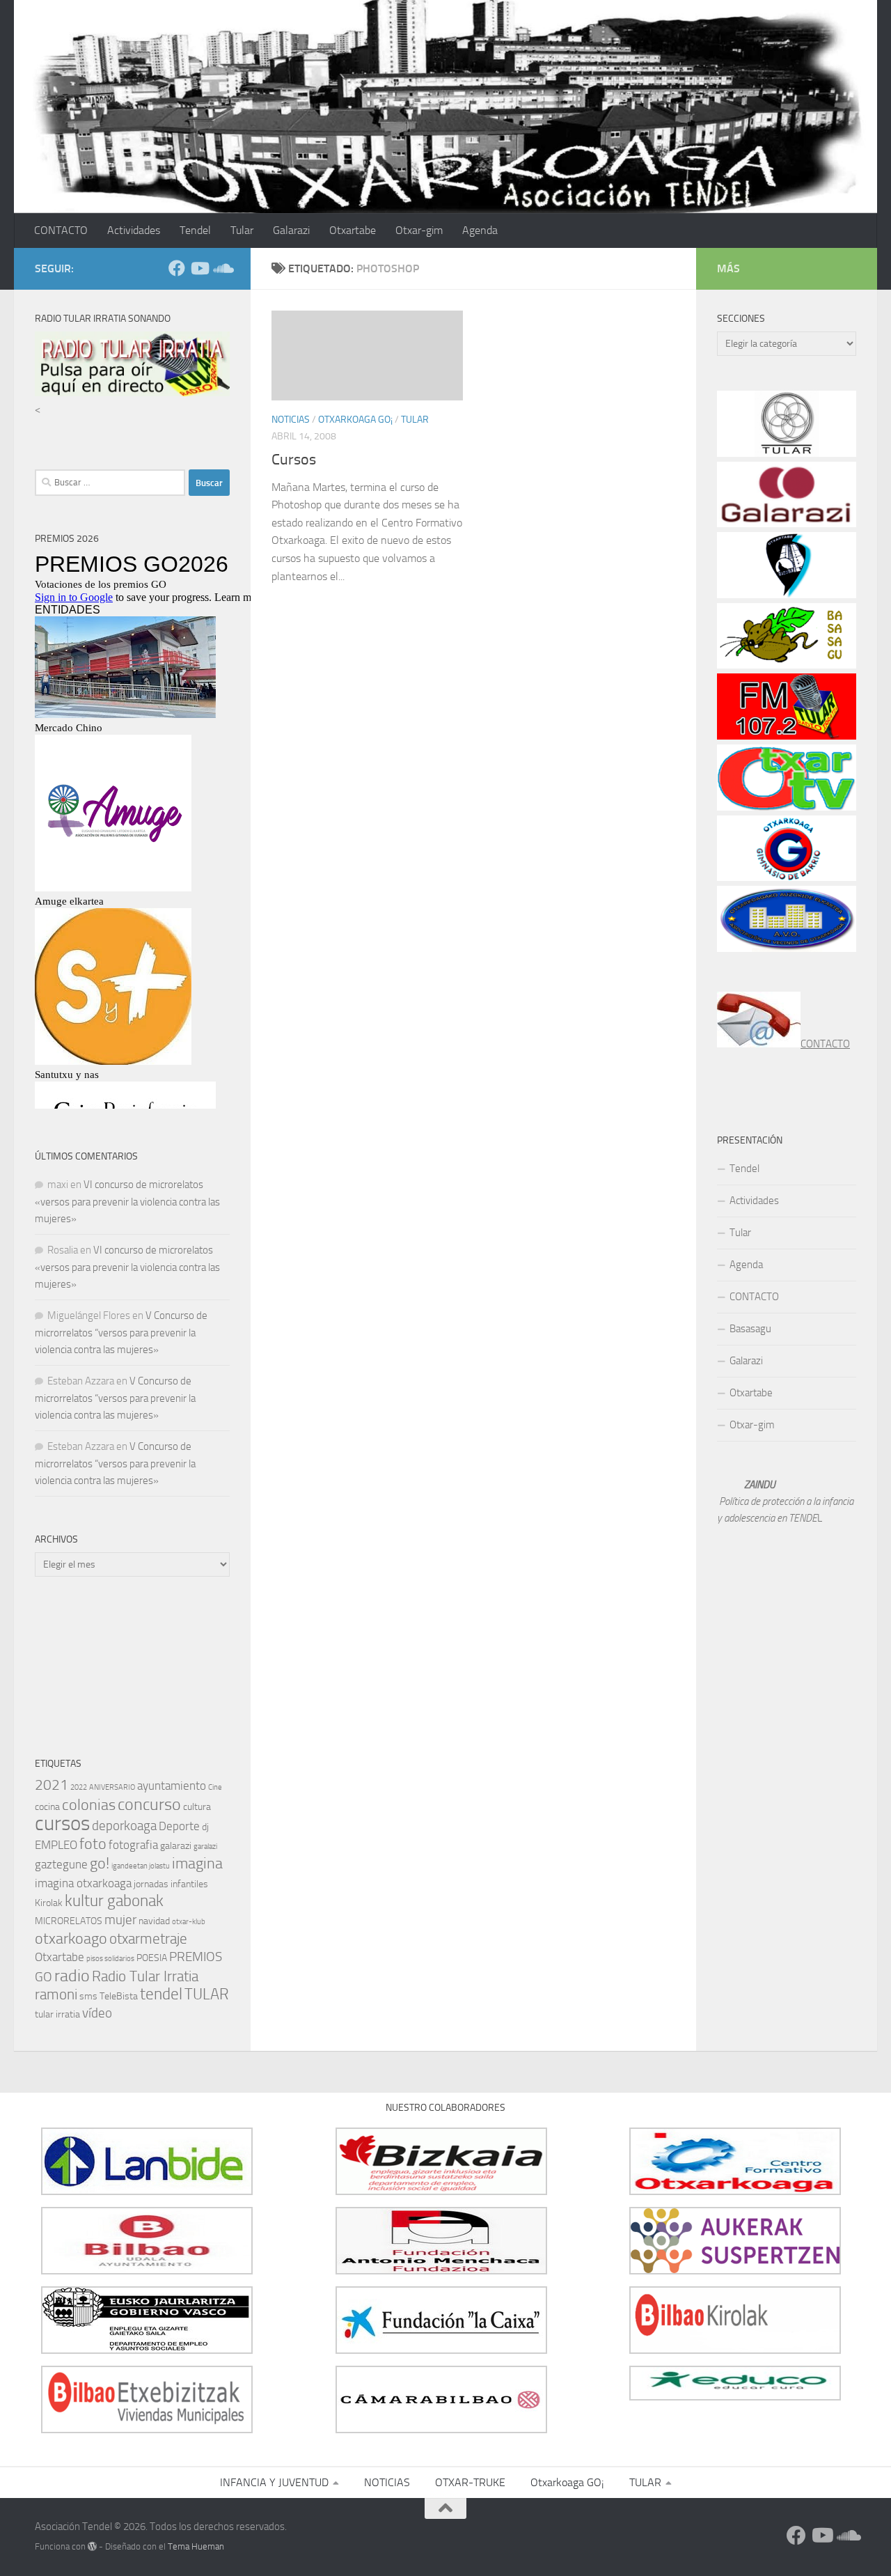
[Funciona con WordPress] (92, 2546)
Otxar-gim (419, 230)
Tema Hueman (196, 2546)
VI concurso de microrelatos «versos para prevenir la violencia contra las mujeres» (127, 1202)
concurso (149, 1804)
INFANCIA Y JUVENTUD (274, 2482)
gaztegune (61, 1864)
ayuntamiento (172, 1786)
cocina (47, 1807)
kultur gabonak (114, 1901)
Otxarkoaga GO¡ (355, 420)
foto (93, 1844)
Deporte (179, 1826)
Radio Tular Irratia (145, 1976)
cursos (62, 1824)
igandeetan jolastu (141, 1866)
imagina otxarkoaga (83, 1883)
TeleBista (119, 1996)
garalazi (205, 1847)
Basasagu (750, 1329)
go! (100, 1863)
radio (72, 1976)
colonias (89, 1805)
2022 (79, 1787)
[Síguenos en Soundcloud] (221, 268)
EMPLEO (56, 1845)
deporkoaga (124, 1826)
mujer (120, 1920)
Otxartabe (353, 230)
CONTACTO (61, 230)
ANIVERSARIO (112, 1787)
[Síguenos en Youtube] (199, 268)
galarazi (176, 1846)
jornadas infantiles (171, 1884)
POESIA (152, 1958)
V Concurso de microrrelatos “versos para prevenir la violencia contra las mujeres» (121, 1333)
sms (88, 1996)
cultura (197, 1807)
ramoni (56, 1995)
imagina (197, 1863)
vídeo (97, 2013)
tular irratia (57, 2014)
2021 (52, 1785)
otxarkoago (71, 1938)
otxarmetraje (148, 1939)
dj (205, 1827)
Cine (215, 1787)
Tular (242, 230)
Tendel (195, 230)
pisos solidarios (110, 1959)
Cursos (294, 460)
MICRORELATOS (69, 1921)
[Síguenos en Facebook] (177, 268)
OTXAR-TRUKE (470, 2482)
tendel (161, 1994)
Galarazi (291, 230)
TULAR (415, 420)
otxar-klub (189, 1922)
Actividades (134, 230)
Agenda (480, 230)
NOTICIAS (291, 420)
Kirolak (49, 1903)
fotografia (133, 1845)
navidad (154, 1921)
